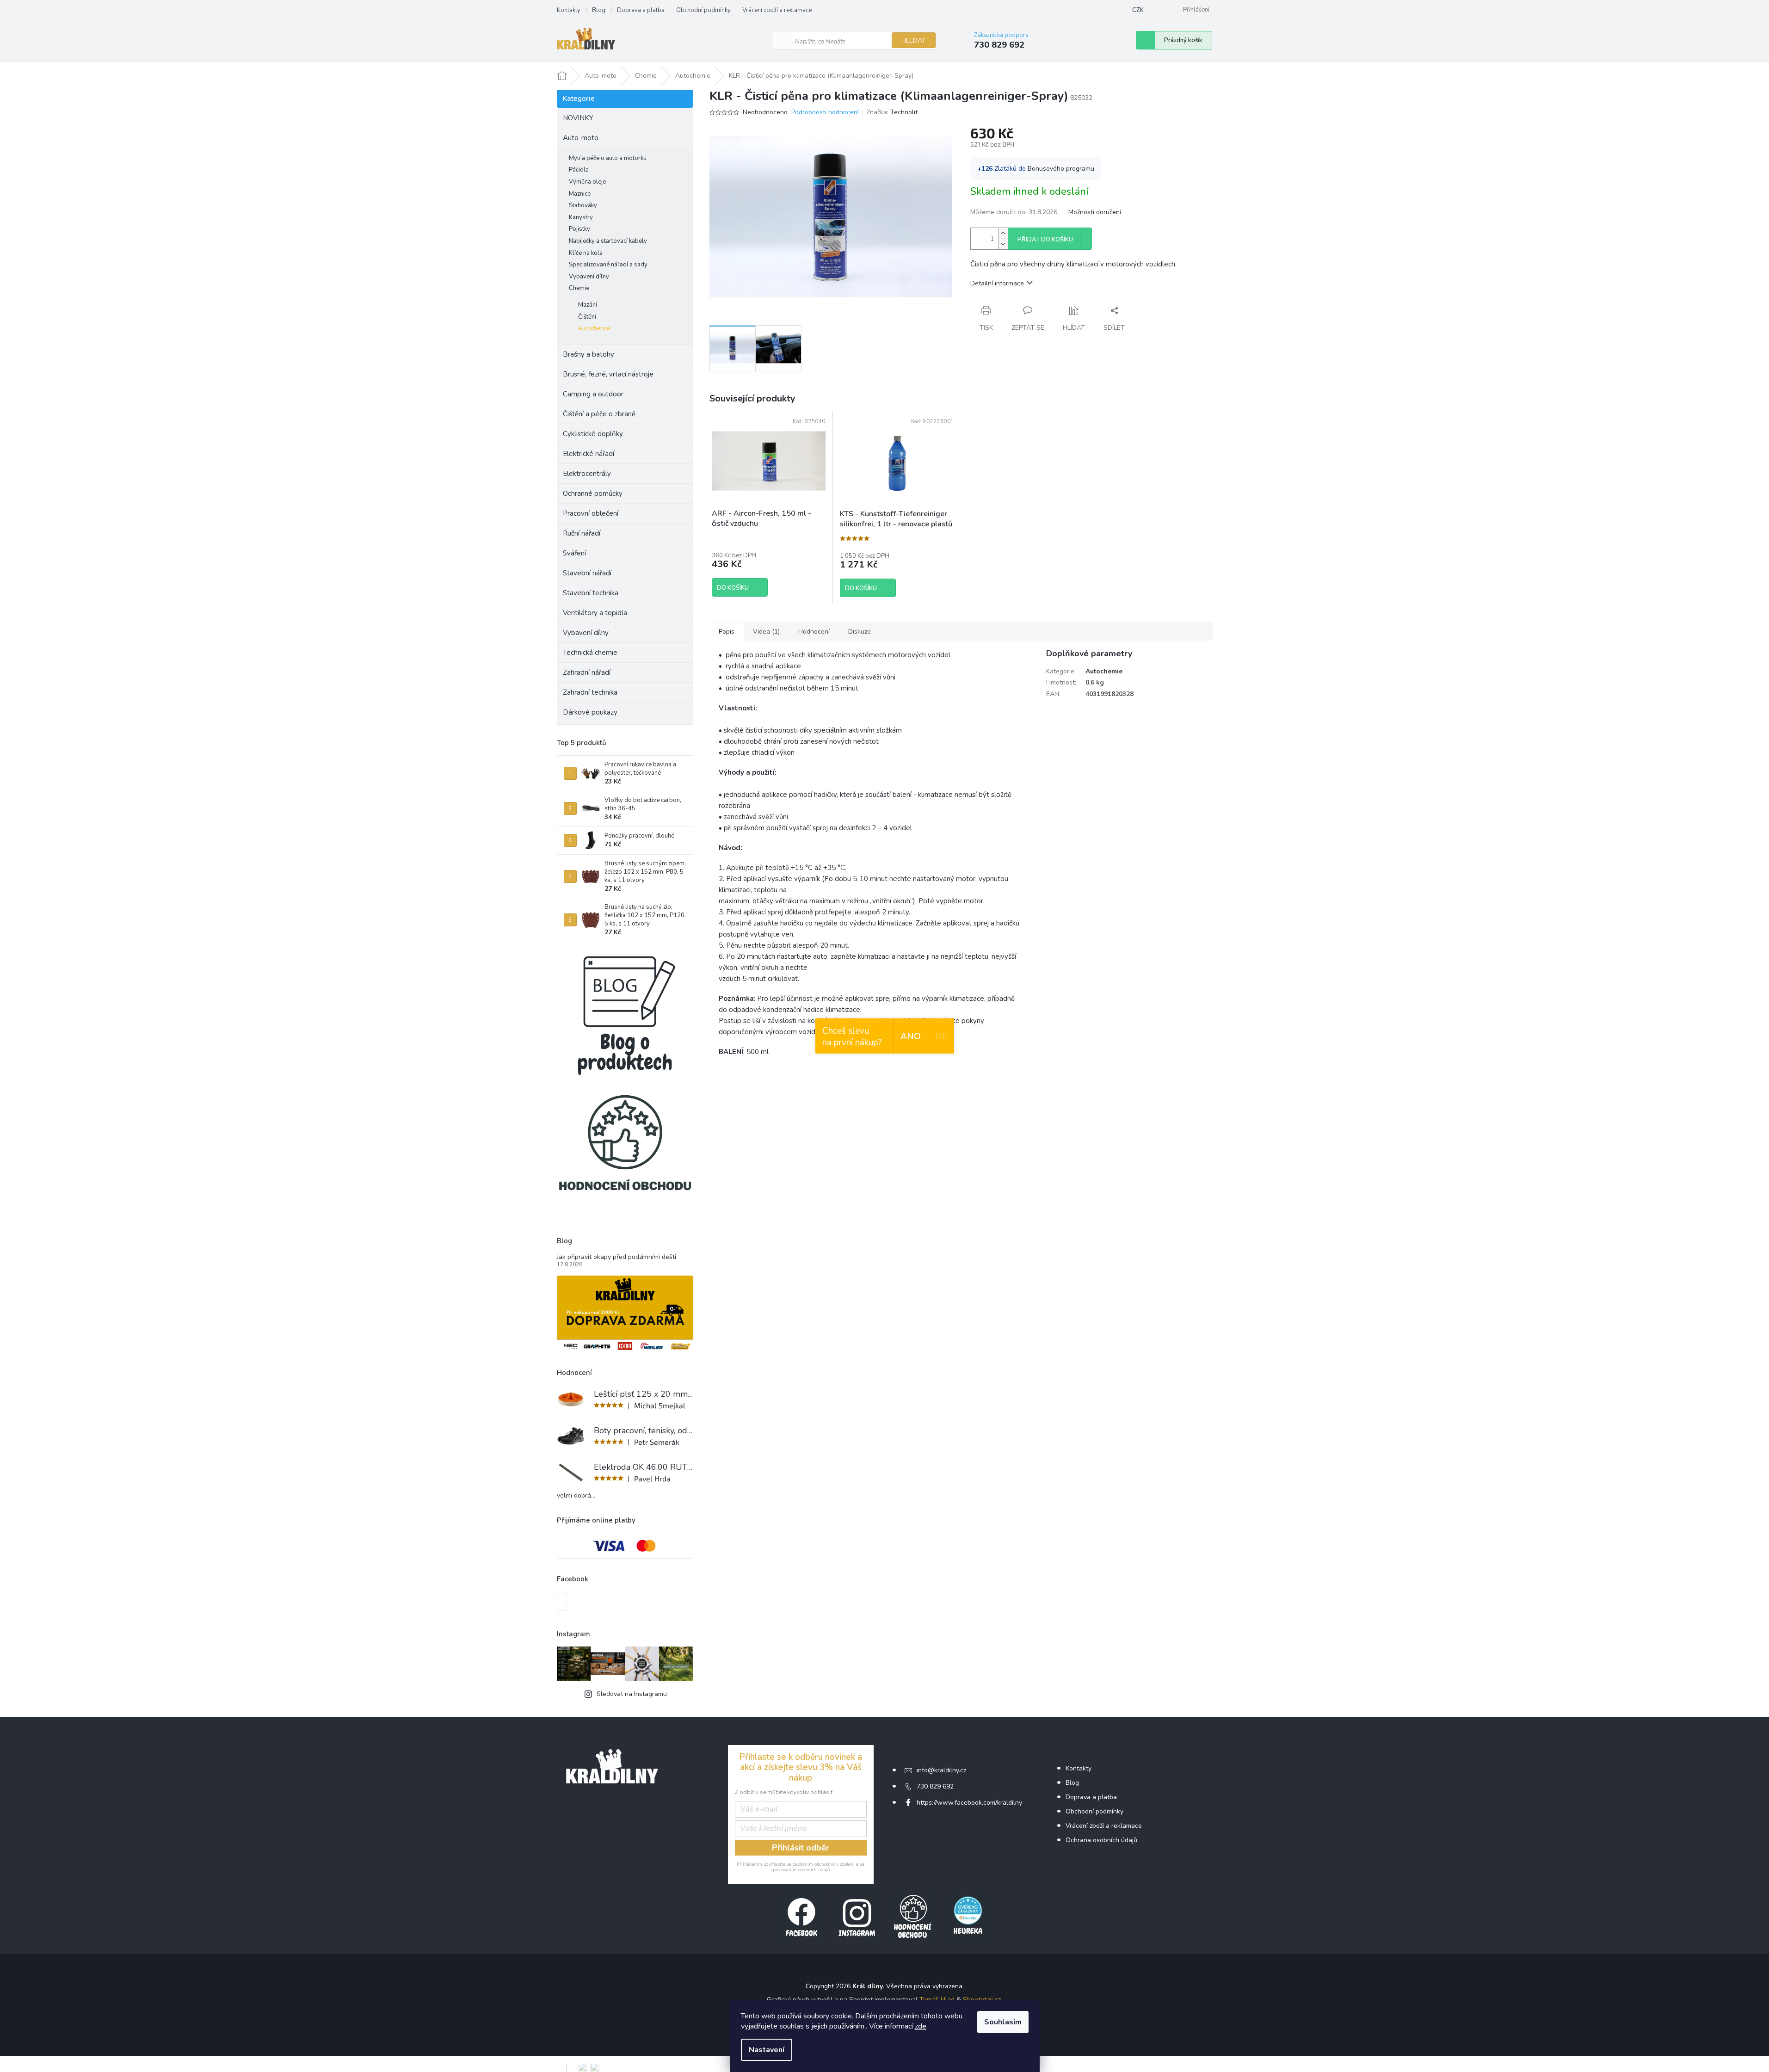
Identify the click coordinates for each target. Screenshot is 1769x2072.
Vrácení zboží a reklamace (777, 10)
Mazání (588, 305)
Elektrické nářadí (589, 454)
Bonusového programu (1061, 169)
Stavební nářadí (587, 573)
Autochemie (594, 328)
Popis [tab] (727, 632)
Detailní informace (997, 283)
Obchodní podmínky (703, 10)
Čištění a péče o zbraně (599, 414)
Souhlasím (1003, 2022)
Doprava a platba (641, 10)
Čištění (587, 317)
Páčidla (579, 170)
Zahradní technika (590, 692)
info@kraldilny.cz (941, 1770)
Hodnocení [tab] (814, 632)
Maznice (580, 194)
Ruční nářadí (582, 533)
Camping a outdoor (593, 394)
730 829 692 (935, 1786)
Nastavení (767, 2050)
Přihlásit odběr (801, 1848)
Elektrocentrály (587, 474)
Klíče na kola (586, 253)
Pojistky (579, 229)
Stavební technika (591, 593)
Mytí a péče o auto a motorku (608, 158)
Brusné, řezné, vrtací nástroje (608, 374)
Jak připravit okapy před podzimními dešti (616, 1257)
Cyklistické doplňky (593, 434)
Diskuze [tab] (860, 632)
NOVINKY (578, 118)
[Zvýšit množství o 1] (1003, 233)
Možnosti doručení (1095, 212)
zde (921, 2026)
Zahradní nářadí (587, 672)
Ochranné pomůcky (593, 493)
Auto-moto (581, 138)
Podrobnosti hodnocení (825, 112)
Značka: (892, 112)
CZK (1138, 10)
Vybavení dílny (589, 277)
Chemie (579, 288)
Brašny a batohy (589, 354)
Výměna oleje (587, 182)
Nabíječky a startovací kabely (608, 241)
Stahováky (583, 205)
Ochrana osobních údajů (1101, 1840)
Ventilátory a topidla (595, 613)
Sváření (574, 553)
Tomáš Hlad (937, 2000)
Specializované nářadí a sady (608, 265)
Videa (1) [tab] (766, 632)
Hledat (914, 40)
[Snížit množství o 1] (1003, 244)
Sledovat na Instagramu (632, 1694)
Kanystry (581, 217)
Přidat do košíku (1045, 240)
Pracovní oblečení (591, 513)
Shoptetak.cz (982, 2000)
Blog (599, 10)
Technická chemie (590, 653)
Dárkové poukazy (590, 712)
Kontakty (569, 10)
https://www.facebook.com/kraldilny (969, 1803)
